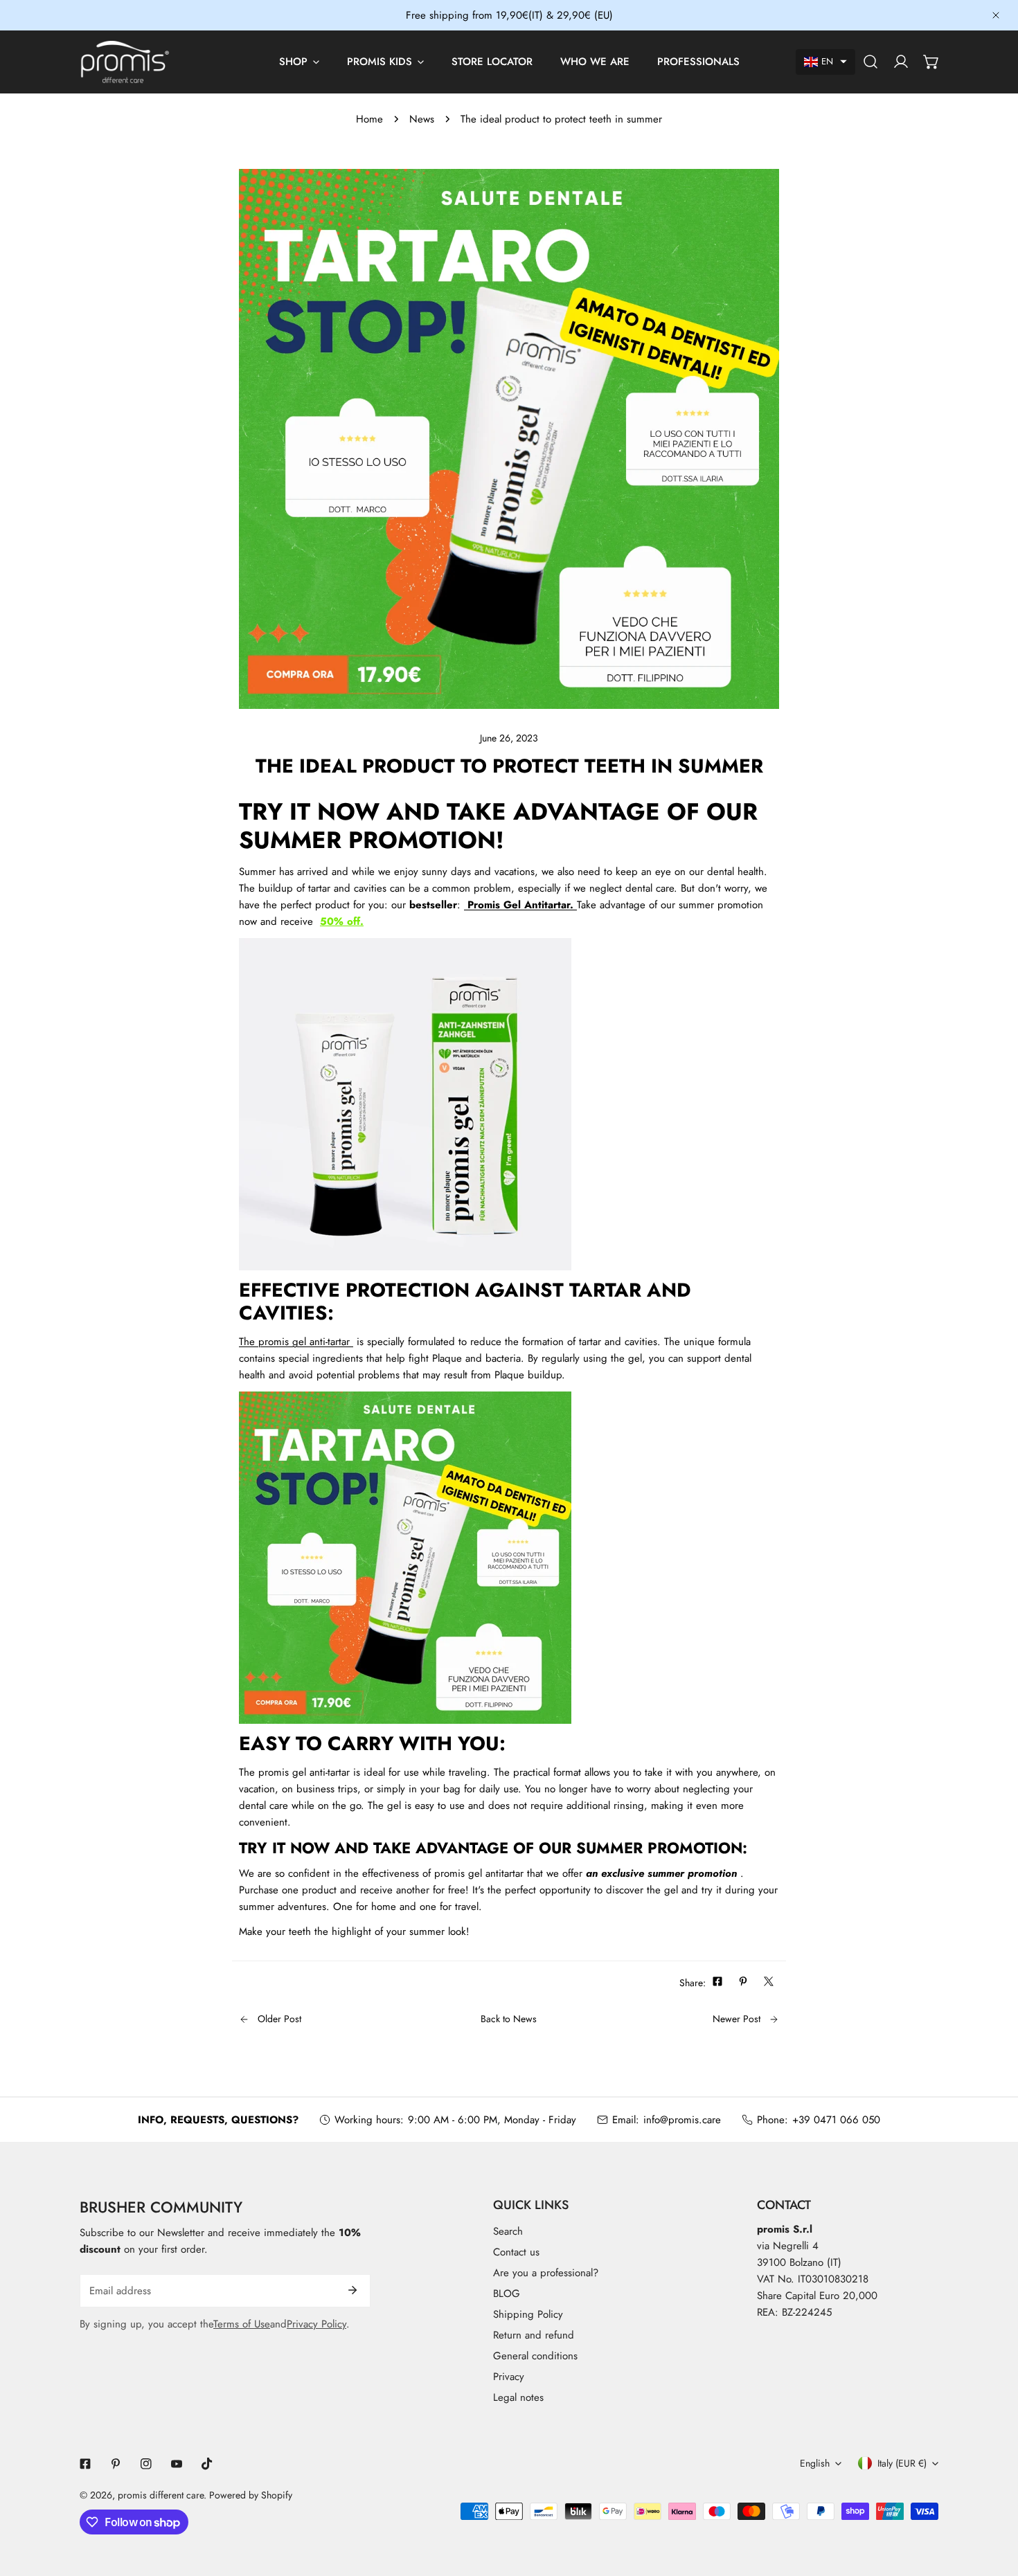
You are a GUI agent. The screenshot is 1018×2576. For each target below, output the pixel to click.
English (815, 2463)
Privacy (509, 2377)
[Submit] (352, 2290)
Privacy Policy (316, 2324)
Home (369, 119)
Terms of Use (242, 2324)
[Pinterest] (116, 2464)
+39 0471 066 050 (836, 2120)
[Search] (870, 62)
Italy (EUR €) (902, 2463)
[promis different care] (125, 62)
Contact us (516, 2252)
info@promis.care (682, 2120)
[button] (825, 62)
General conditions (535, 2356)
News (422, 119)
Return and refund (534, 2335)
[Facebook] (85, 2464)
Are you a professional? (546, 2273)
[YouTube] (177, 2464)
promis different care (161, 2495)
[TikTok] (207, 2464)
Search (508, 2231)
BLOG (507, 2294)
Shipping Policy (528, 2314)
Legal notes (518, 2397)
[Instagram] (146, 2464)
